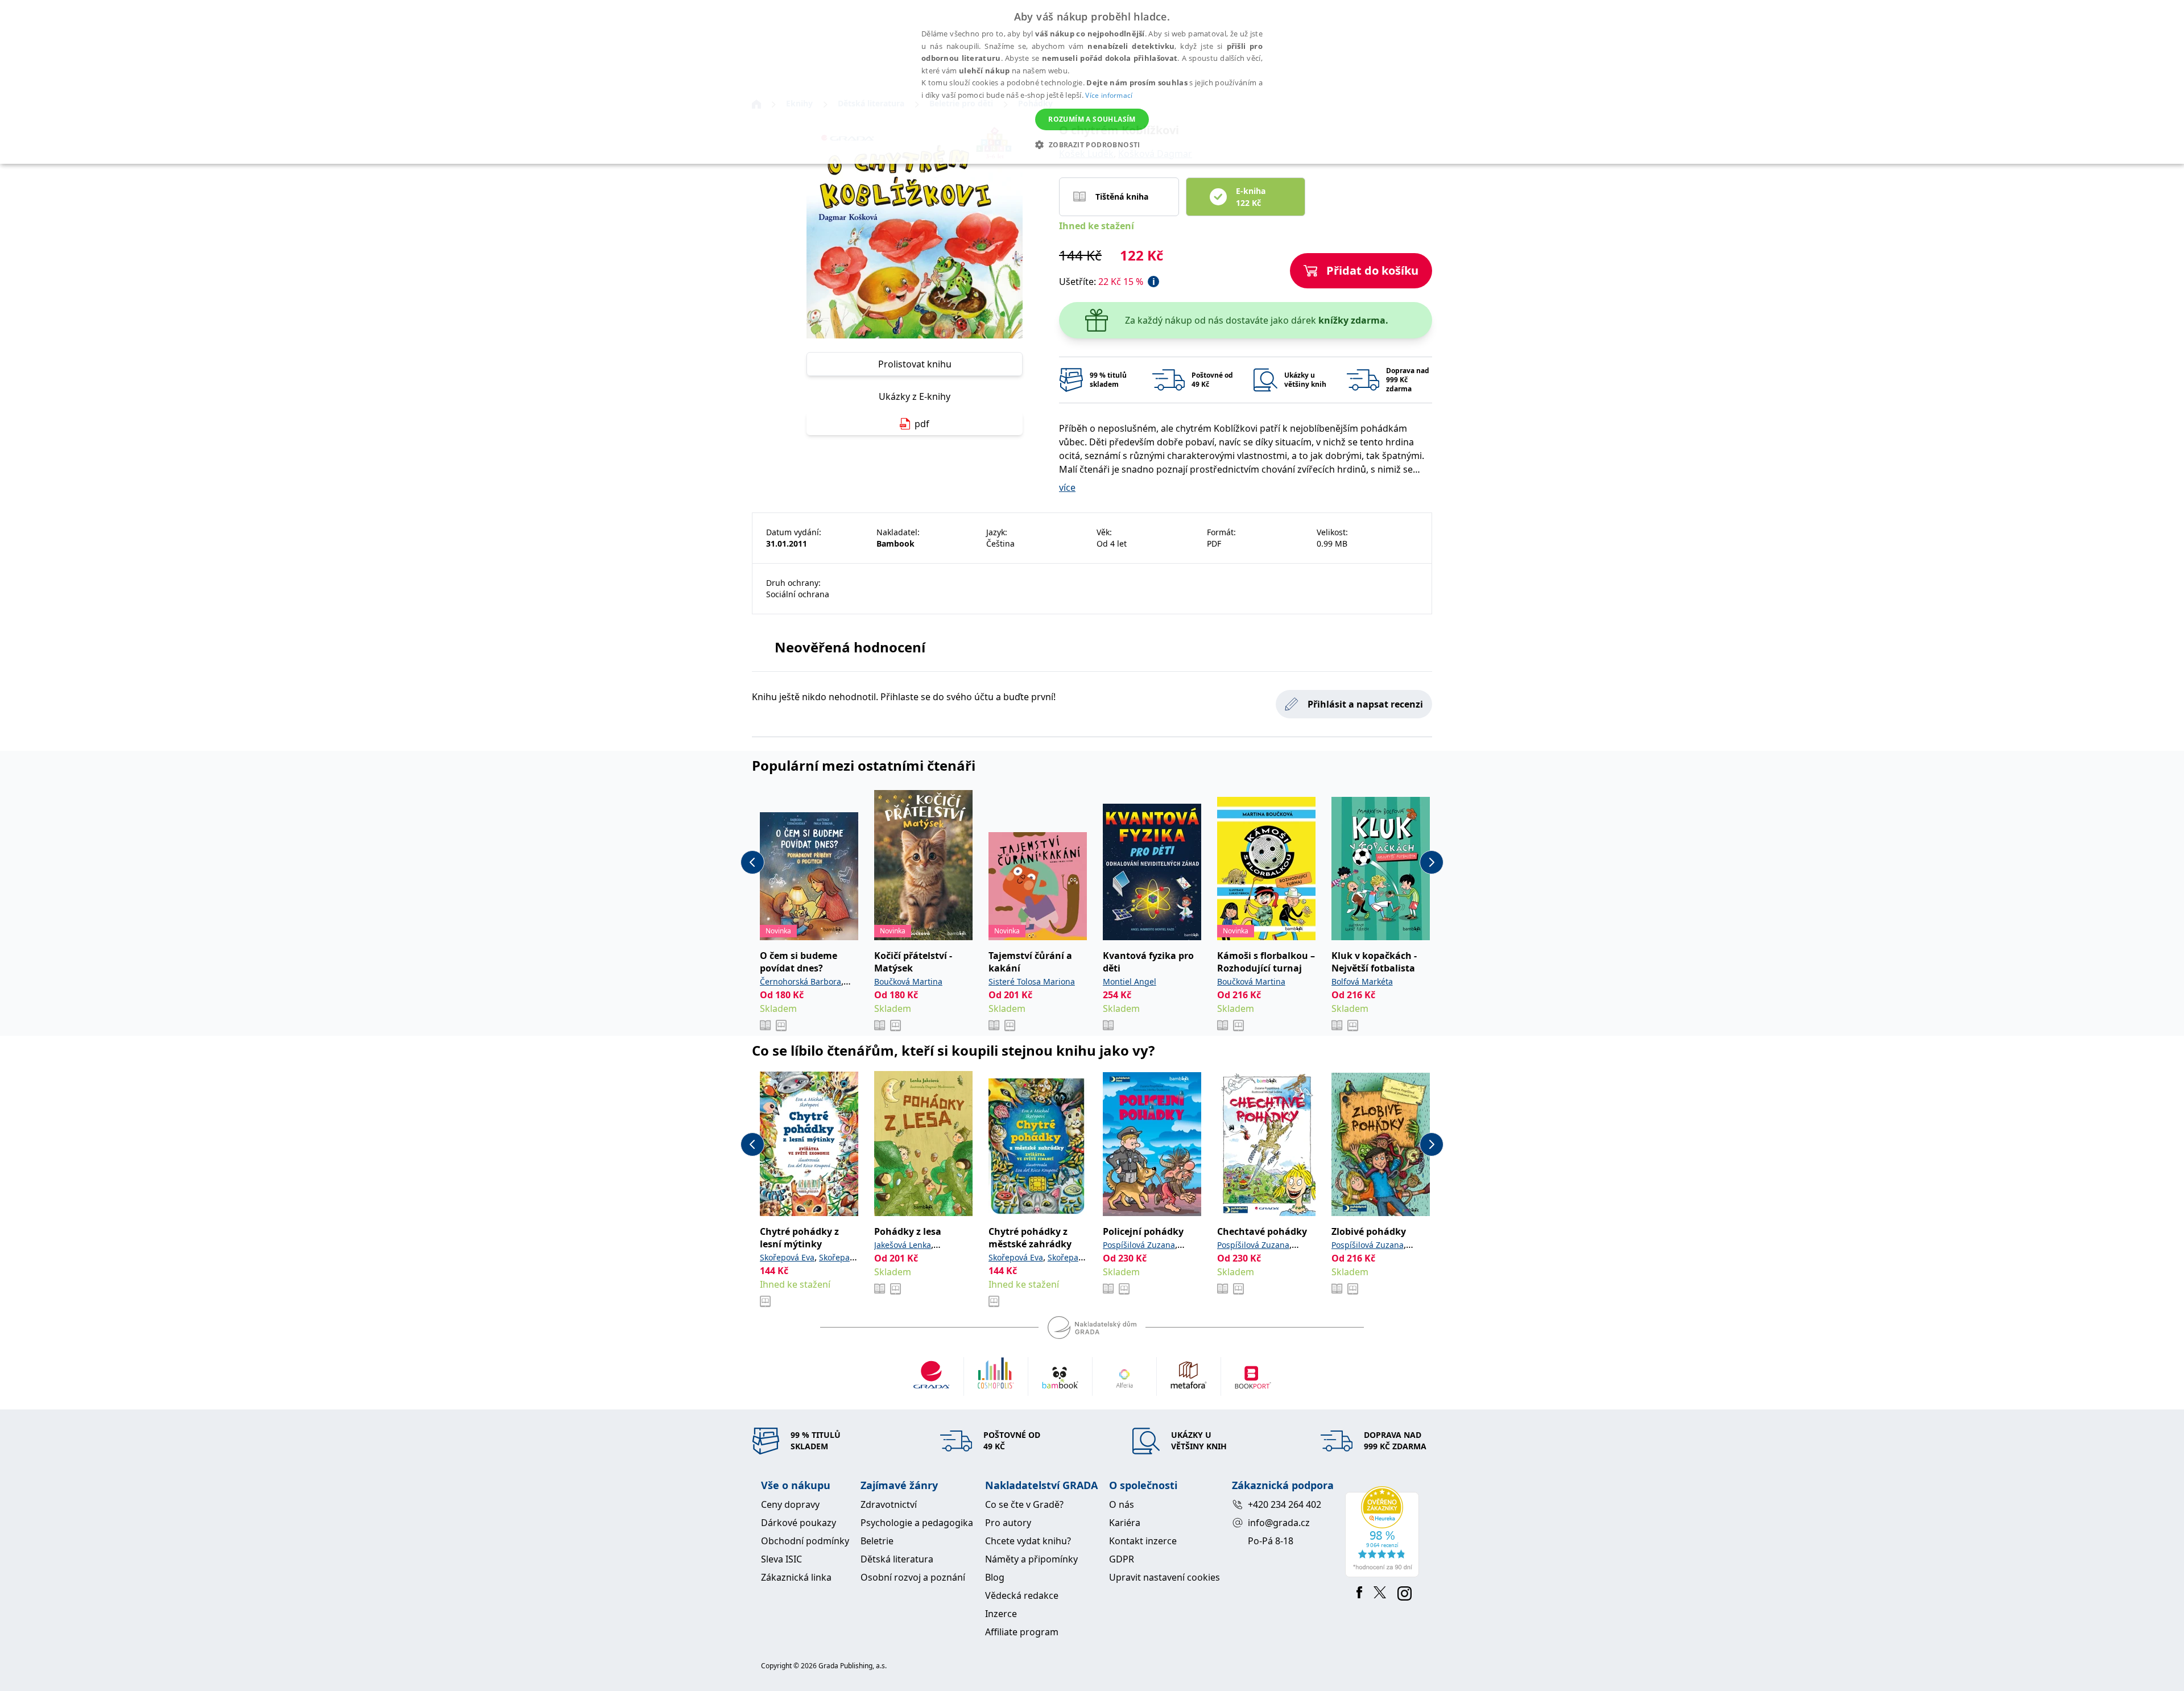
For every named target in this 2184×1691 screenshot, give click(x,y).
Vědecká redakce (1022, 1595)
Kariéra (1125, 1523)
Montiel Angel (1130, 981)
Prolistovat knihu (915, 364)
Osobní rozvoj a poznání (913, 1577)
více (1067, 487)
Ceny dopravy (790, 1504)
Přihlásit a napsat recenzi (1365, 704)
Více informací (1109, 95)
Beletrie (877, 1541)
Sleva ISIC (781, 1559)
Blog (995, 1577)
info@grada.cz (1279, 1523)
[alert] (1092, 82)
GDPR (1122, 1559)
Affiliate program (1022, 1632)
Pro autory (1008, 1523)
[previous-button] (752, 862)
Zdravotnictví (889, 1504)
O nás (1122, 1504)
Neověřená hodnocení (850, 647)
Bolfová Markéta (1362, 981)
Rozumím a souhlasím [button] (1092, 119)
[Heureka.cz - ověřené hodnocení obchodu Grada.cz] (1384, 1532)
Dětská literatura (897, 1559)
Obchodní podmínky (805, 1541)
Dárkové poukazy (799, 1523)
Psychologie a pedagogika (917, 1523)
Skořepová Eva (787, 1257)
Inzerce (1001, 1614)
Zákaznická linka (796, 1577)
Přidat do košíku (1372, 270)
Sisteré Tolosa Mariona (1032, 981)
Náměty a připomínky (1031, 1559)
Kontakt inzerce (1143, 1541)
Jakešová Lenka (903, 1245)
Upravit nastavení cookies (1165, 1577)
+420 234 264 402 (1285, 1504)
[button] (1092, 144)
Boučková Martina (908, 981)
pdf (922, 424)
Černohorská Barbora (801, 981)
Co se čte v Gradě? (1024, 1504)
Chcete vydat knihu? (1028, 1541)
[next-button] (1432, 862)
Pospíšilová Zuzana (1139, 1245)
